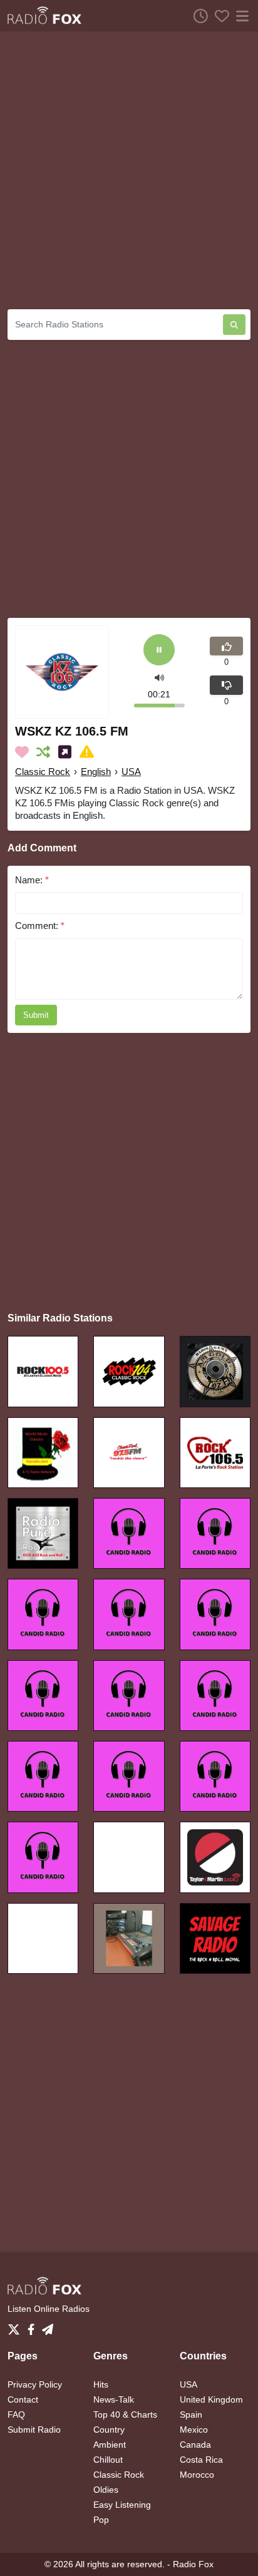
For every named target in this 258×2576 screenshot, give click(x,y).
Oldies (106, 2490)
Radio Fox (193, 2564)
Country (109, 2430)
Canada (195, 2445)
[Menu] (240, 16)
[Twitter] (16, 2326)
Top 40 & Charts (125, 2414)
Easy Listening (122, 2505)
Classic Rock (43, 772)
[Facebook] (34, 2326)
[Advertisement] (129, 170)
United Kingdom (211, 2399)
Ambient (110, 2445)
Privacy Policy (35, 2384)
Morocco (197, 2475)
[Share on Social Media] (67, 752)
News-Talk (114, 2399)
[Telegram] (48, 2326)
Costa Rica (201, 2460)
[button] (159, 676)
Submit (36, 1015)
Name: (32, 880)
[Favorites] (219, 16)
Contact (23, 2399)
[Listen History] (197, 16)
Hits (101, 2384)
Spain (191, 2414)
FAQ (16, 2414)
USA (131, 772)
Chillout (108, 2460)
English (96, 772)
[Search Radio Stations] (234, 325)
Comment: (40, 926)
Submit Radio (34, 2430)
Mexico (194, 2430)
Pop (101, 2520)
